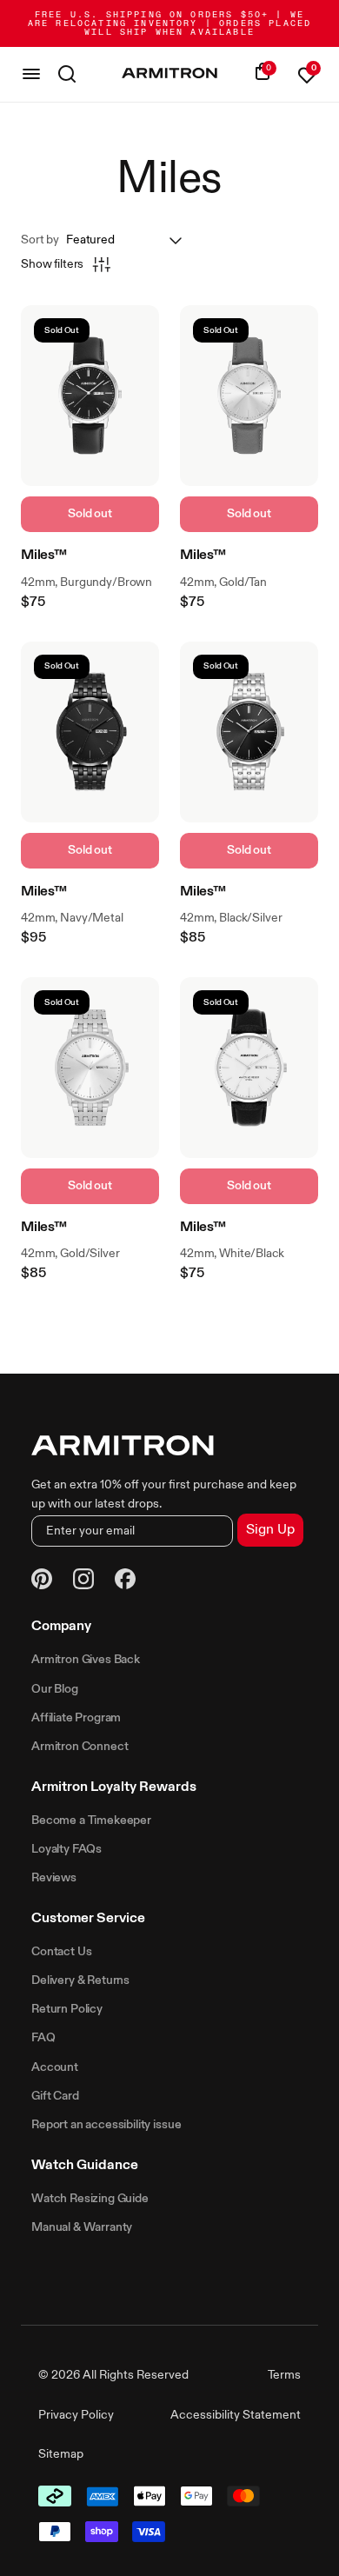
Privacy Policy (76, 2415)
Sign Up (270, 1530)
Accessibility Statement (236, 2415)
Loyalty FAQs (66, 1849)
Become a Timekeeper (91, 1821)
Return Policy (67, 2009)
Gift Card (55, 2096)
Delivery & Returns (80, 1980)
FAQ (43, 2038)
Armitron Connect (80, 1747)
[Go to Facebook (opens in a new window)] (125, 1581)
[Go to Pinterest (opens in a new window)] (42, 1582)
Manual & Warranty (82, 2227)
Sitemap (61, 2454)
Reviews (54, 1878)
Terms (284, 2375)
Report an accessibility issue (106, 2125)
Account (55, 2067)
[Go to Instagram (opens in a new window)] (83, 1581)
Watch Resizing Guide (90, 2199)
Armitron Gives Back (86, 1660)
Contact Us (61, 1952)
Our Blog (55, 1689)
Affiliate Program (76, 1718)
